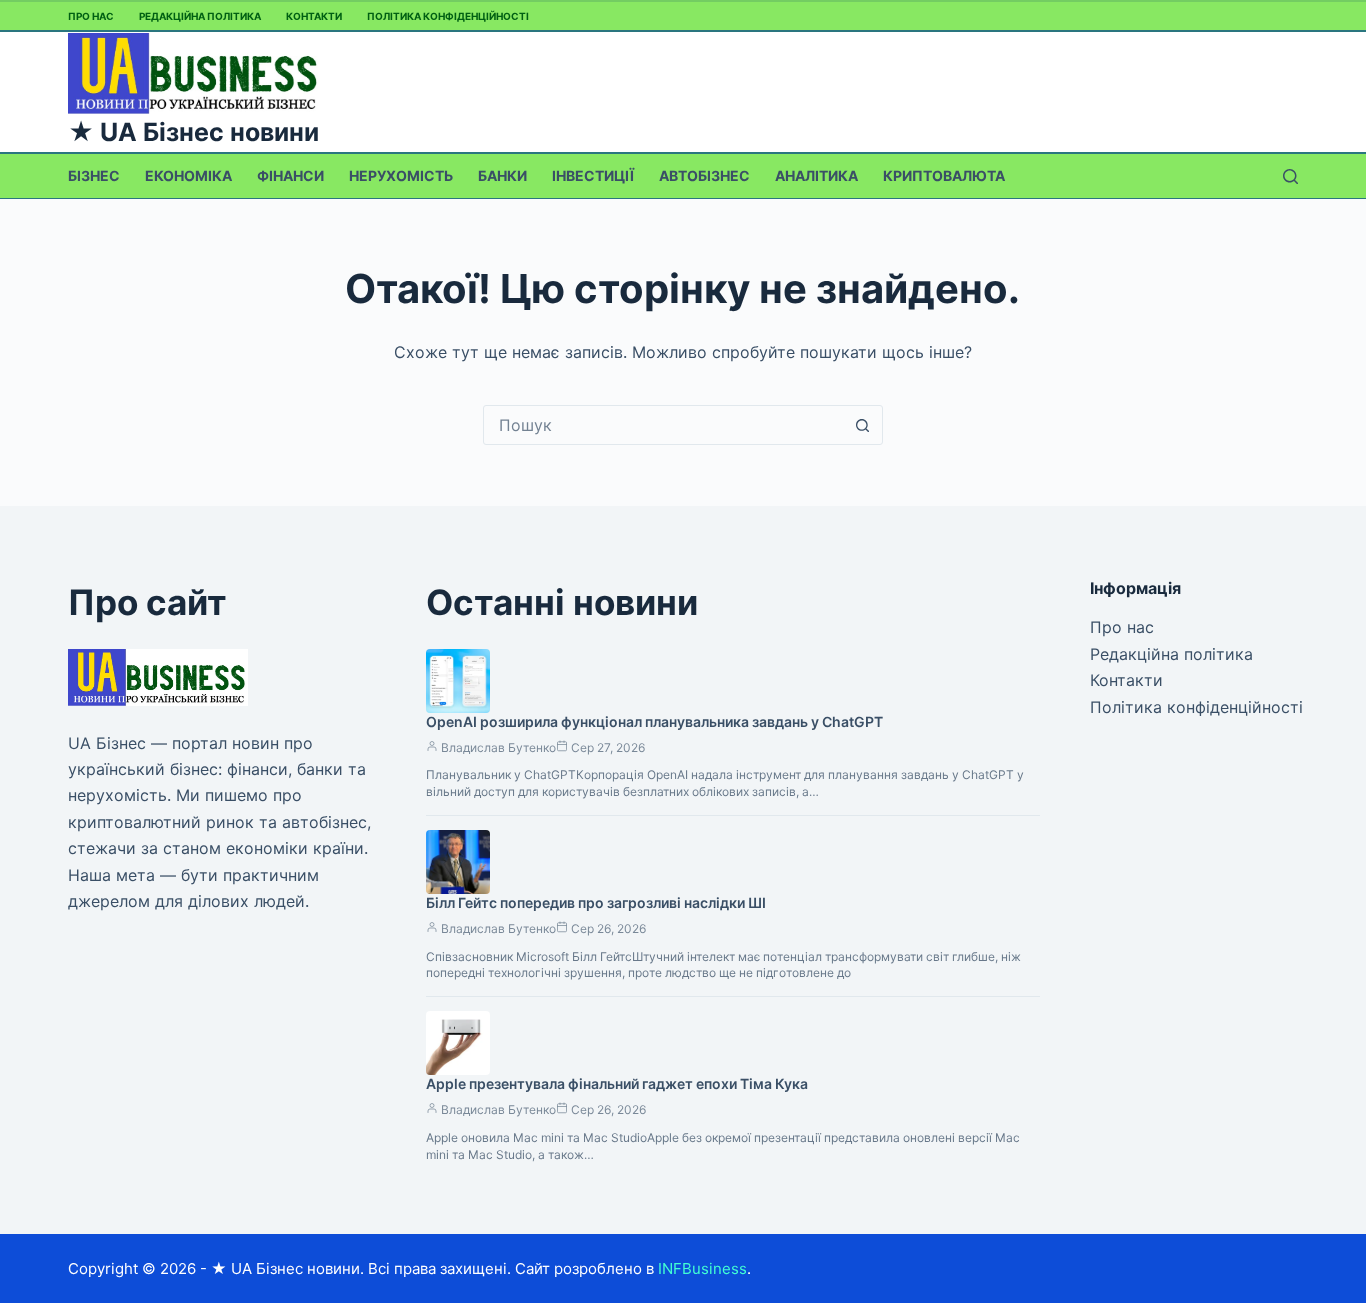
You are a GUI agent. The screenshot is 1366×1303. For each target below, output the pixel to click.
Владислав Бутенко (498, 747)
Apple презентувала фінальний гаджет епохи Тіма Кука (617, 1083)
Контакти (314, 16)
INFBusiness (702, 1268)
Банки (502, 175)
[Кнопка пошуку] (863, 425)
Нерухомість (401, 175)
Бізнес (94, 175)
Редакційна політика (200, 16)
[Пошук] (1290, 176)
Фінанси (290, 175)
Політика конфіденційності (448, 16)
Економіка (188, 175)
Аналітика (816, 175)
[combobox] (664, 425)
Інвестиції (593, 175)
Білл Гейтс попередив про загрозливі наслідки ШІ (596, 902)
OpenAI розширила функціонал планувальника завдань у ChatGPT (654, 721)
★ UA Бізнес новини (193, 132)
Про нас (91, 16)
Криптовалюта (944, 175)
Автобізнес (704, 175)
